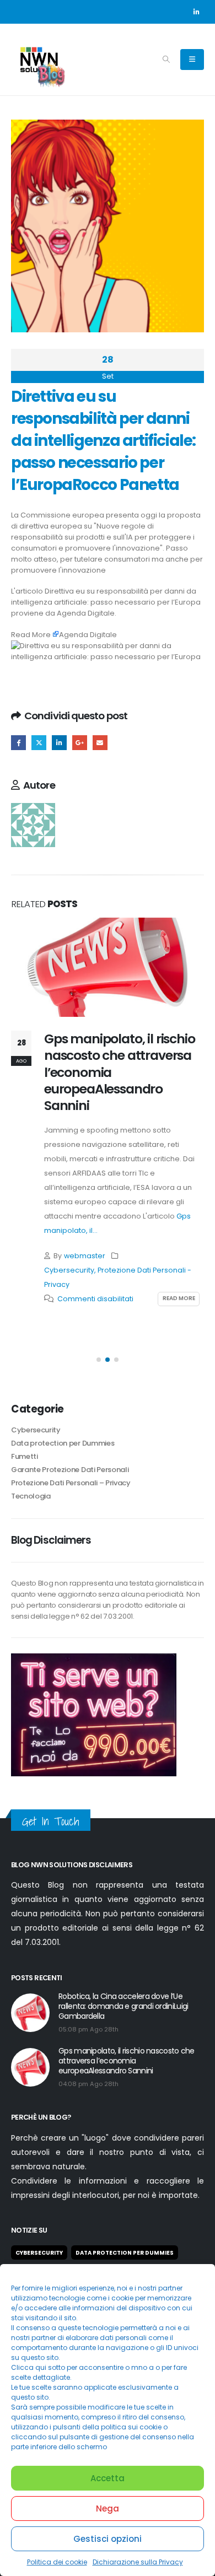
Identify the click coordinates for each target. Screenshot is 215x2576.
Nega (108, 2508)
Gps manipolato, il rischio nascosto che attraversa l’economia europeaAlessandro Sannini (127, 2061)
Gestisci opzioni (108, 2539)
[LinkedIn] (196, 12)
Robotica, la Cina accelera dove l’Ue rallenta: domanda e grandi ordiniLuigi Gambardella (123, 2006)
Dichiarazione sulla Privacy (138, 2562)
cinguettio (39, 743)
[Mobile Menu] (192, 60)
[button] (166, 60)
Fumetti (25, 1456)
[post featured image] (108, 967)
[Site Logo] (39, 60)
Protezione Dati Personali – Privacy (71, 1483)
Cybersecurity (69, 1270)
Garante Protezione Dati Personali (70, 1470)
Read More (31, 635)
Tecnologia (31, 1496)
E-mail (100, 743)
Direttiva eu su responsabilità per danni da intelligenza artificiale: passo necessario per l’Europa (106, 597)
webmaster (85, 1256)
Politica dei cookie (57, 2562)
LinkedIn (59, 743)
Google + (80, 743)
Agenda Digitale (86, 613)
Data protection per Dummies (63, 1443)
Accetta (108, 2478)
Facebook (18, 743)
